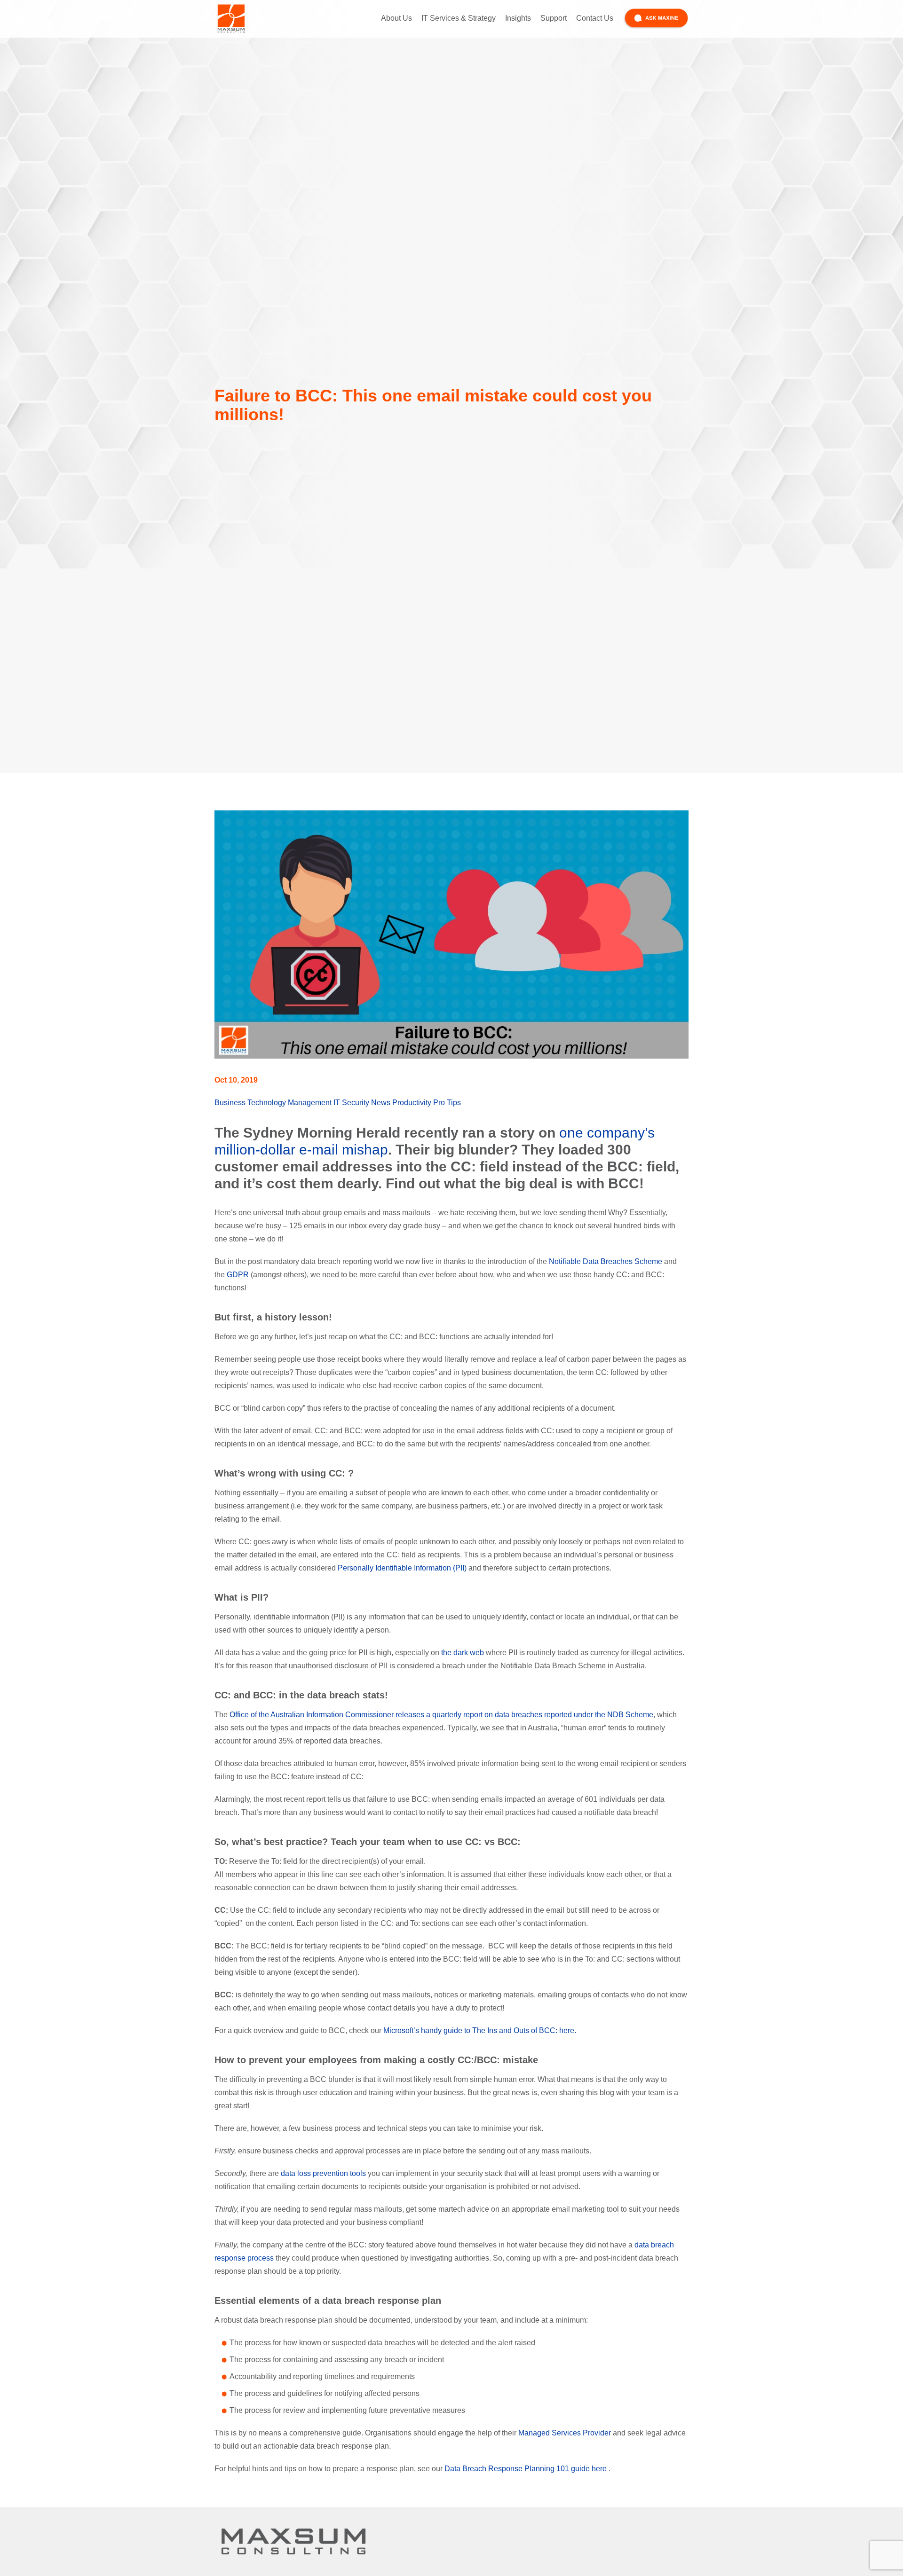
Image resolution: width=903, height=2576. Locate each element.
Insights (518, 18)
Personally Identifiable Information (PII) (402, 1568)
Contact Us (595, 18)
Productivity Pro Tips (427, 1103)
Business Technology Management (273, 1103)
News (381, 1103)
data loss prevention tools (323, 2173)
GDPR (238, 1275)
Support (554, 18)
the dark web (463, 1653)
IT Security (351, 1103)
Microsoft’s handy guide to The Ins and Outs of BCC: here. (480, 2030)
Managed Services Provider (565, 2433)
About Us (396, 18)
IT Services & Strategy (459, 18)
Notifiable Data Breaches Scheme (606, 1261)
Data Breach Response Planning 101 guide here (526, 2469)
